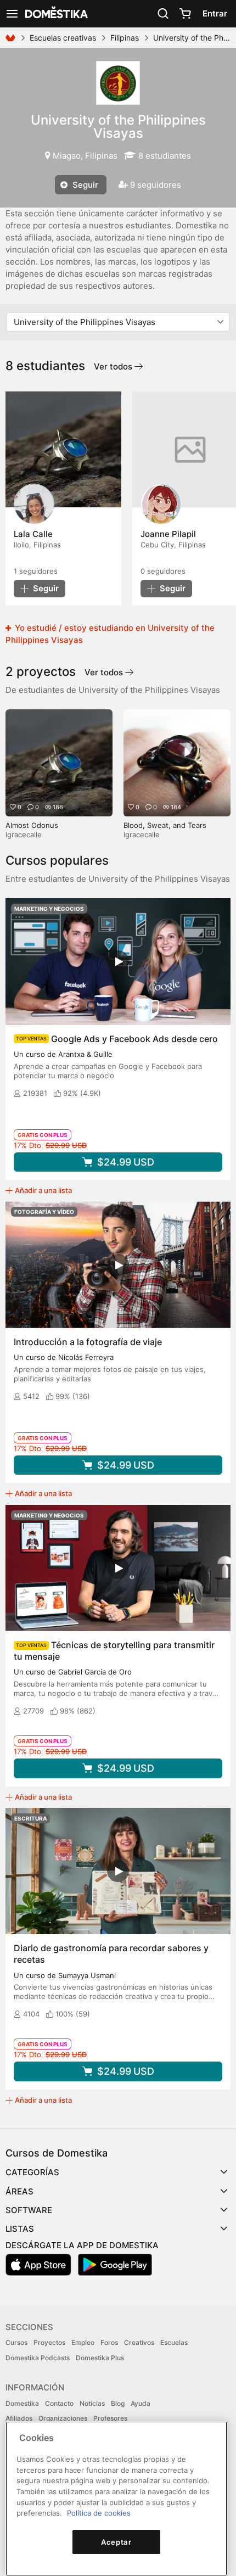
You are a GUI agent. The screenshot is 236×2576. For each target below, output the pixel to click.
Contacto (59, 2403)
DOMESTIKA (55, 14)
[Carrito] (185, 14)
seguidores (36, 571)
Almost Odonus (32, 825)
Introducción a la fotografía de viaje (88, 1342)
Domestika (22, 2403)
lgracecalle (24, 835)
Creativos (139, 2342)
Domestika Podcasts (38, 2358)
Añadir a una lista (43, 1190)
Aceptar (116, 2542)
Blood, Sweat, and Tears (165, 825)
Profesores (110, 2418)
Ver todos (114, 366)
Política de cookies (99, 2513)
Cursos (16, 2342)
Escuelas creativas (63, 38)
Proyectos (49, 2342)
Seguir (84, 185)
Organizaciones (63, 2418)
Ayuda (141, 2403)
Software (29, 2210)
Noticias (92, 2403)
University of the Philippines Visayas (118, 127)
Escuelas (174, 2342)
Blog (118, 2403)
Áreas (19, 2191)
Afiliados (19, 2418)
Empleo (83, 2342)
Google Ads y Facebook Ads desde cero (134, 1039)
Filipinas (125, 38)
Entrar (215, 13)
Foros (109, 2342)
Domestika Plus (100, 2358)
